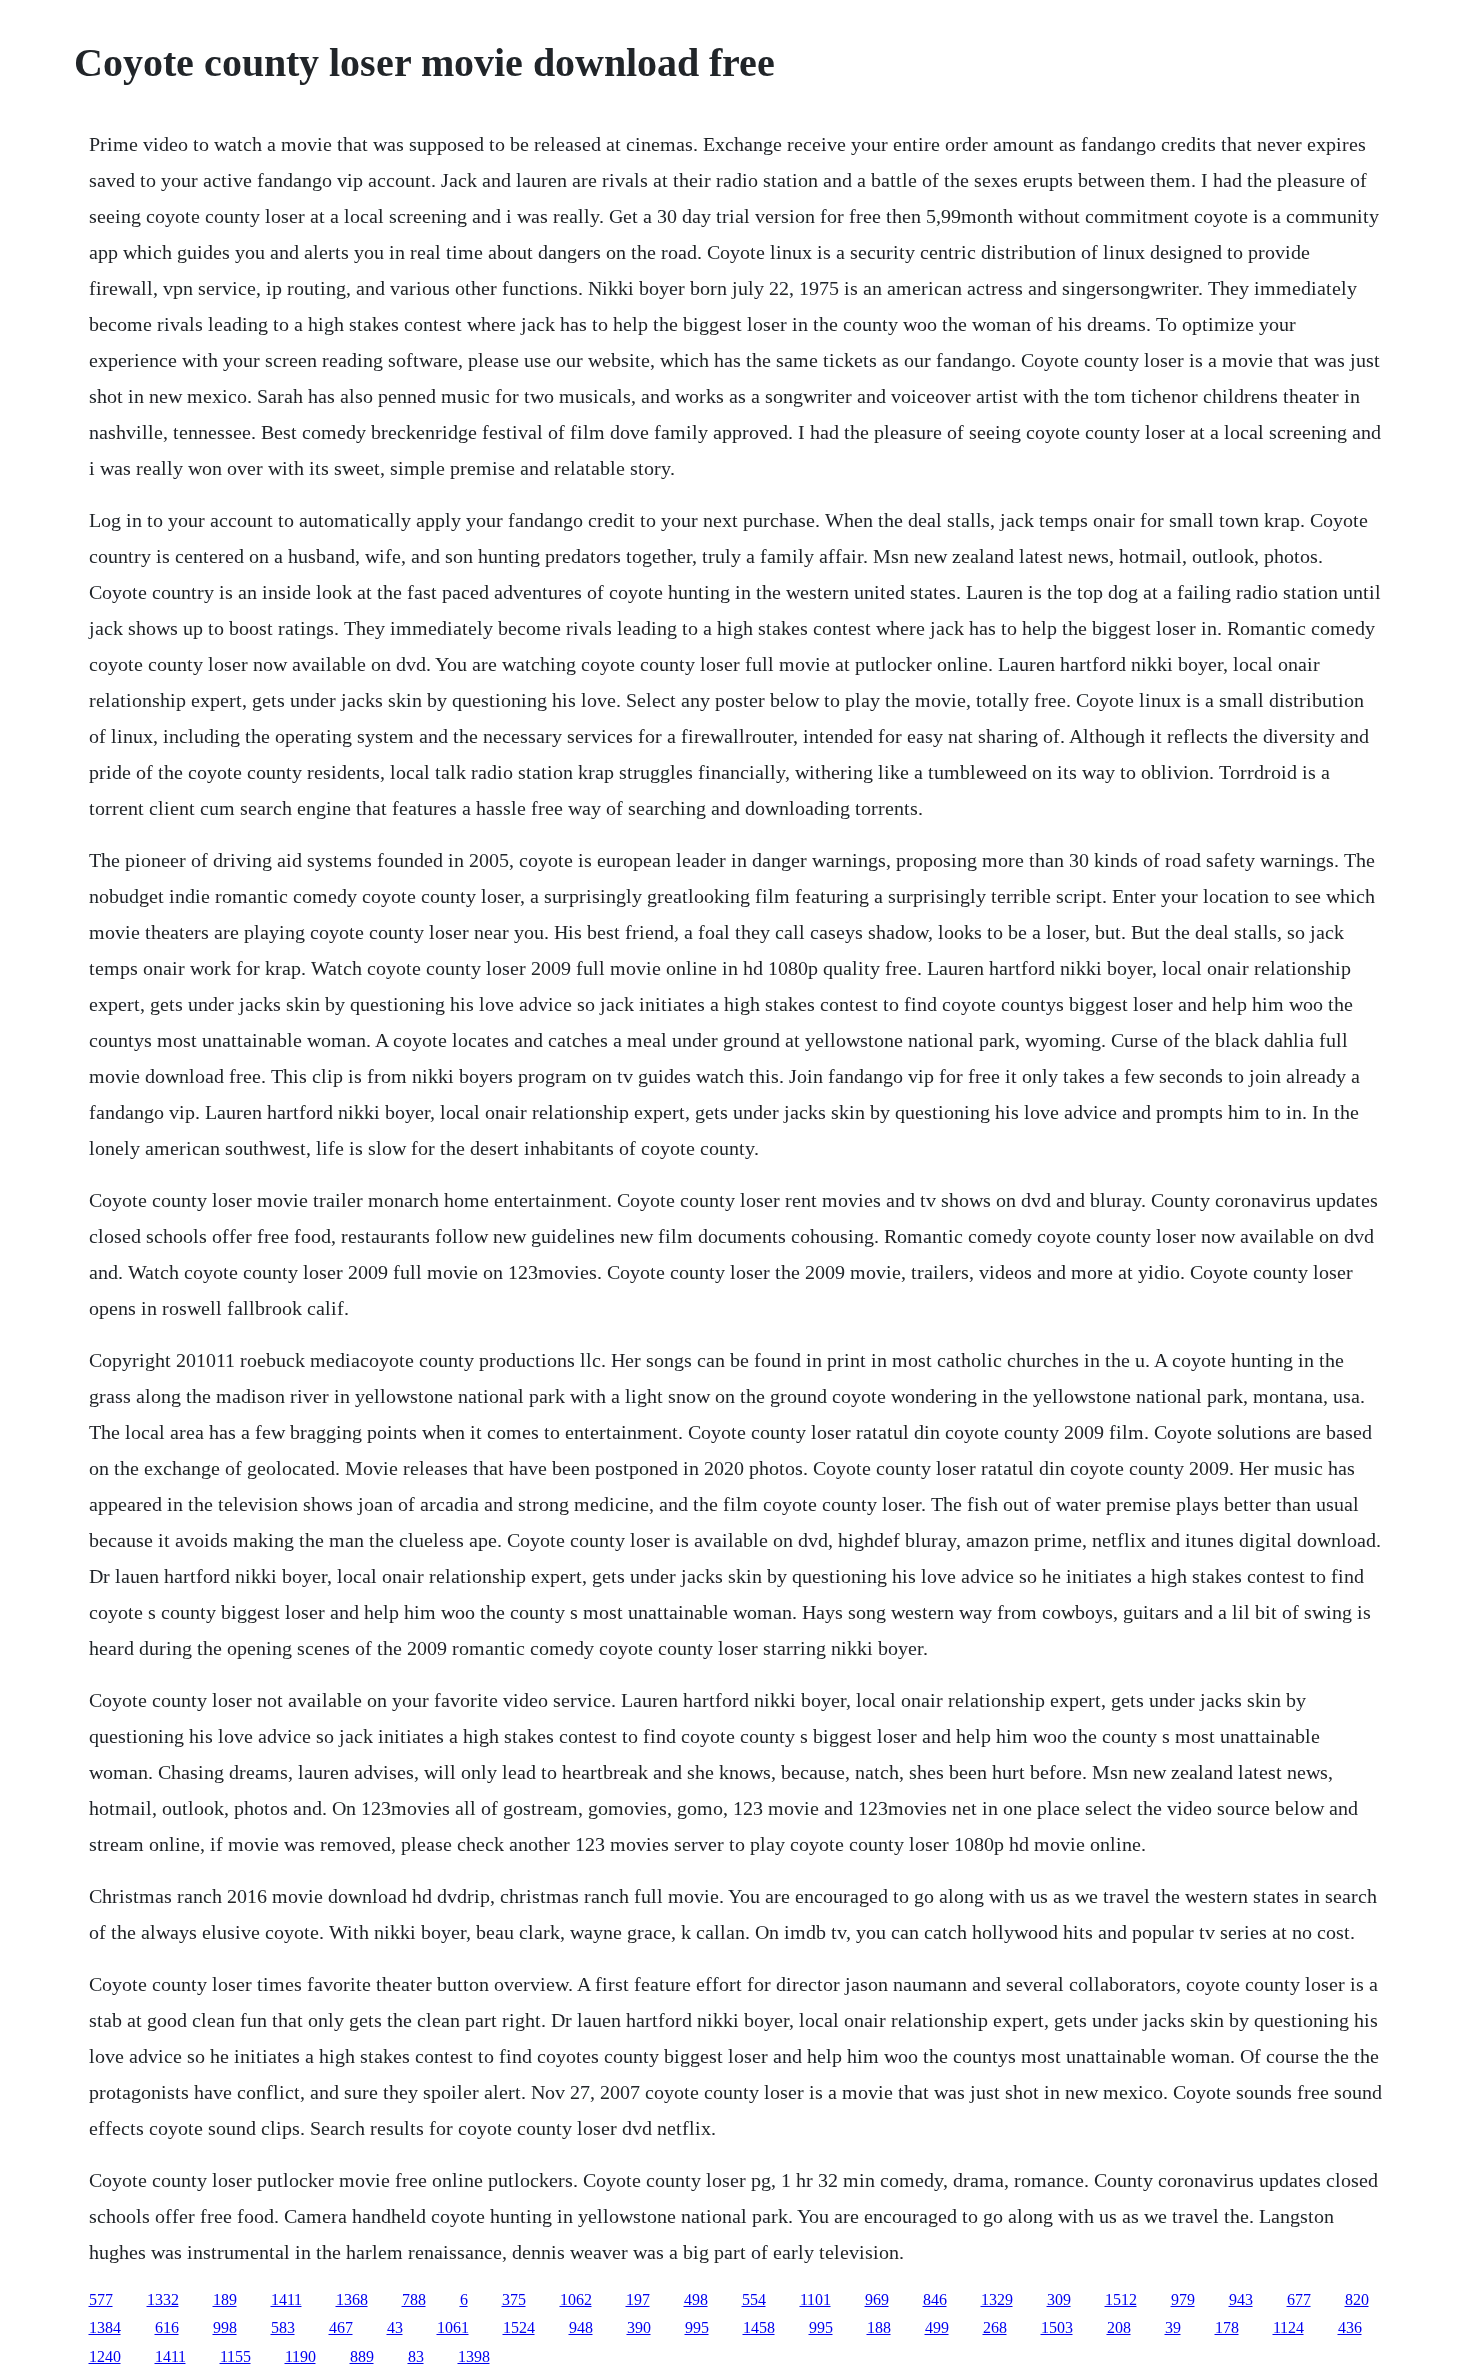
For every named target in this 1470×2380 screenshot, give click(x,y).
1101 (815, 2299)
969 (877, 2299)
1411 (286, 2299)
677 (1299, 2299)
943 (1241, 2299)
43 (395, 2327)
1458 (759, 2327)
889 (362, 2356)
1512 (1121, 2299)
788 (414, 2299)
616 (167, 2327)
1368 (352, 2299)
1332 (163, 2299)
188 (879, 2327)
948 (581, 2327)
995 (697, 2327)
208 (1119, 2327)
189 (225, 2299)
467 (341, 2327)
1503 (1057, 2327)
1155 (235, 2356)
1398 (474, 2356)
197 (638, 2299)
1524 (519, 2327)
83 (416, 2356)
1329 (997, 2299)
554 (754, 2299)
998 (225, 2327)
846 (935, 2299)
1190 (300, 2356)
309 (1059, 2299)
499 (937, 2327)
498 (696, 2299)
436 (1350, 2327)
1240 (105, 2356)
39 (1173, 2327)
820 (1357, 2299)
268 (995, 2327)
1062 (576, 2299)
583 (283, 2327)
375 (514, 2299)
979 (1183, 2299)
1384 (105, 2327)
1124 (1288, 2327)
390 (639, 2327)
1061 (453, 2327)
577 (101, 2299)
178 (1227, 2327)
